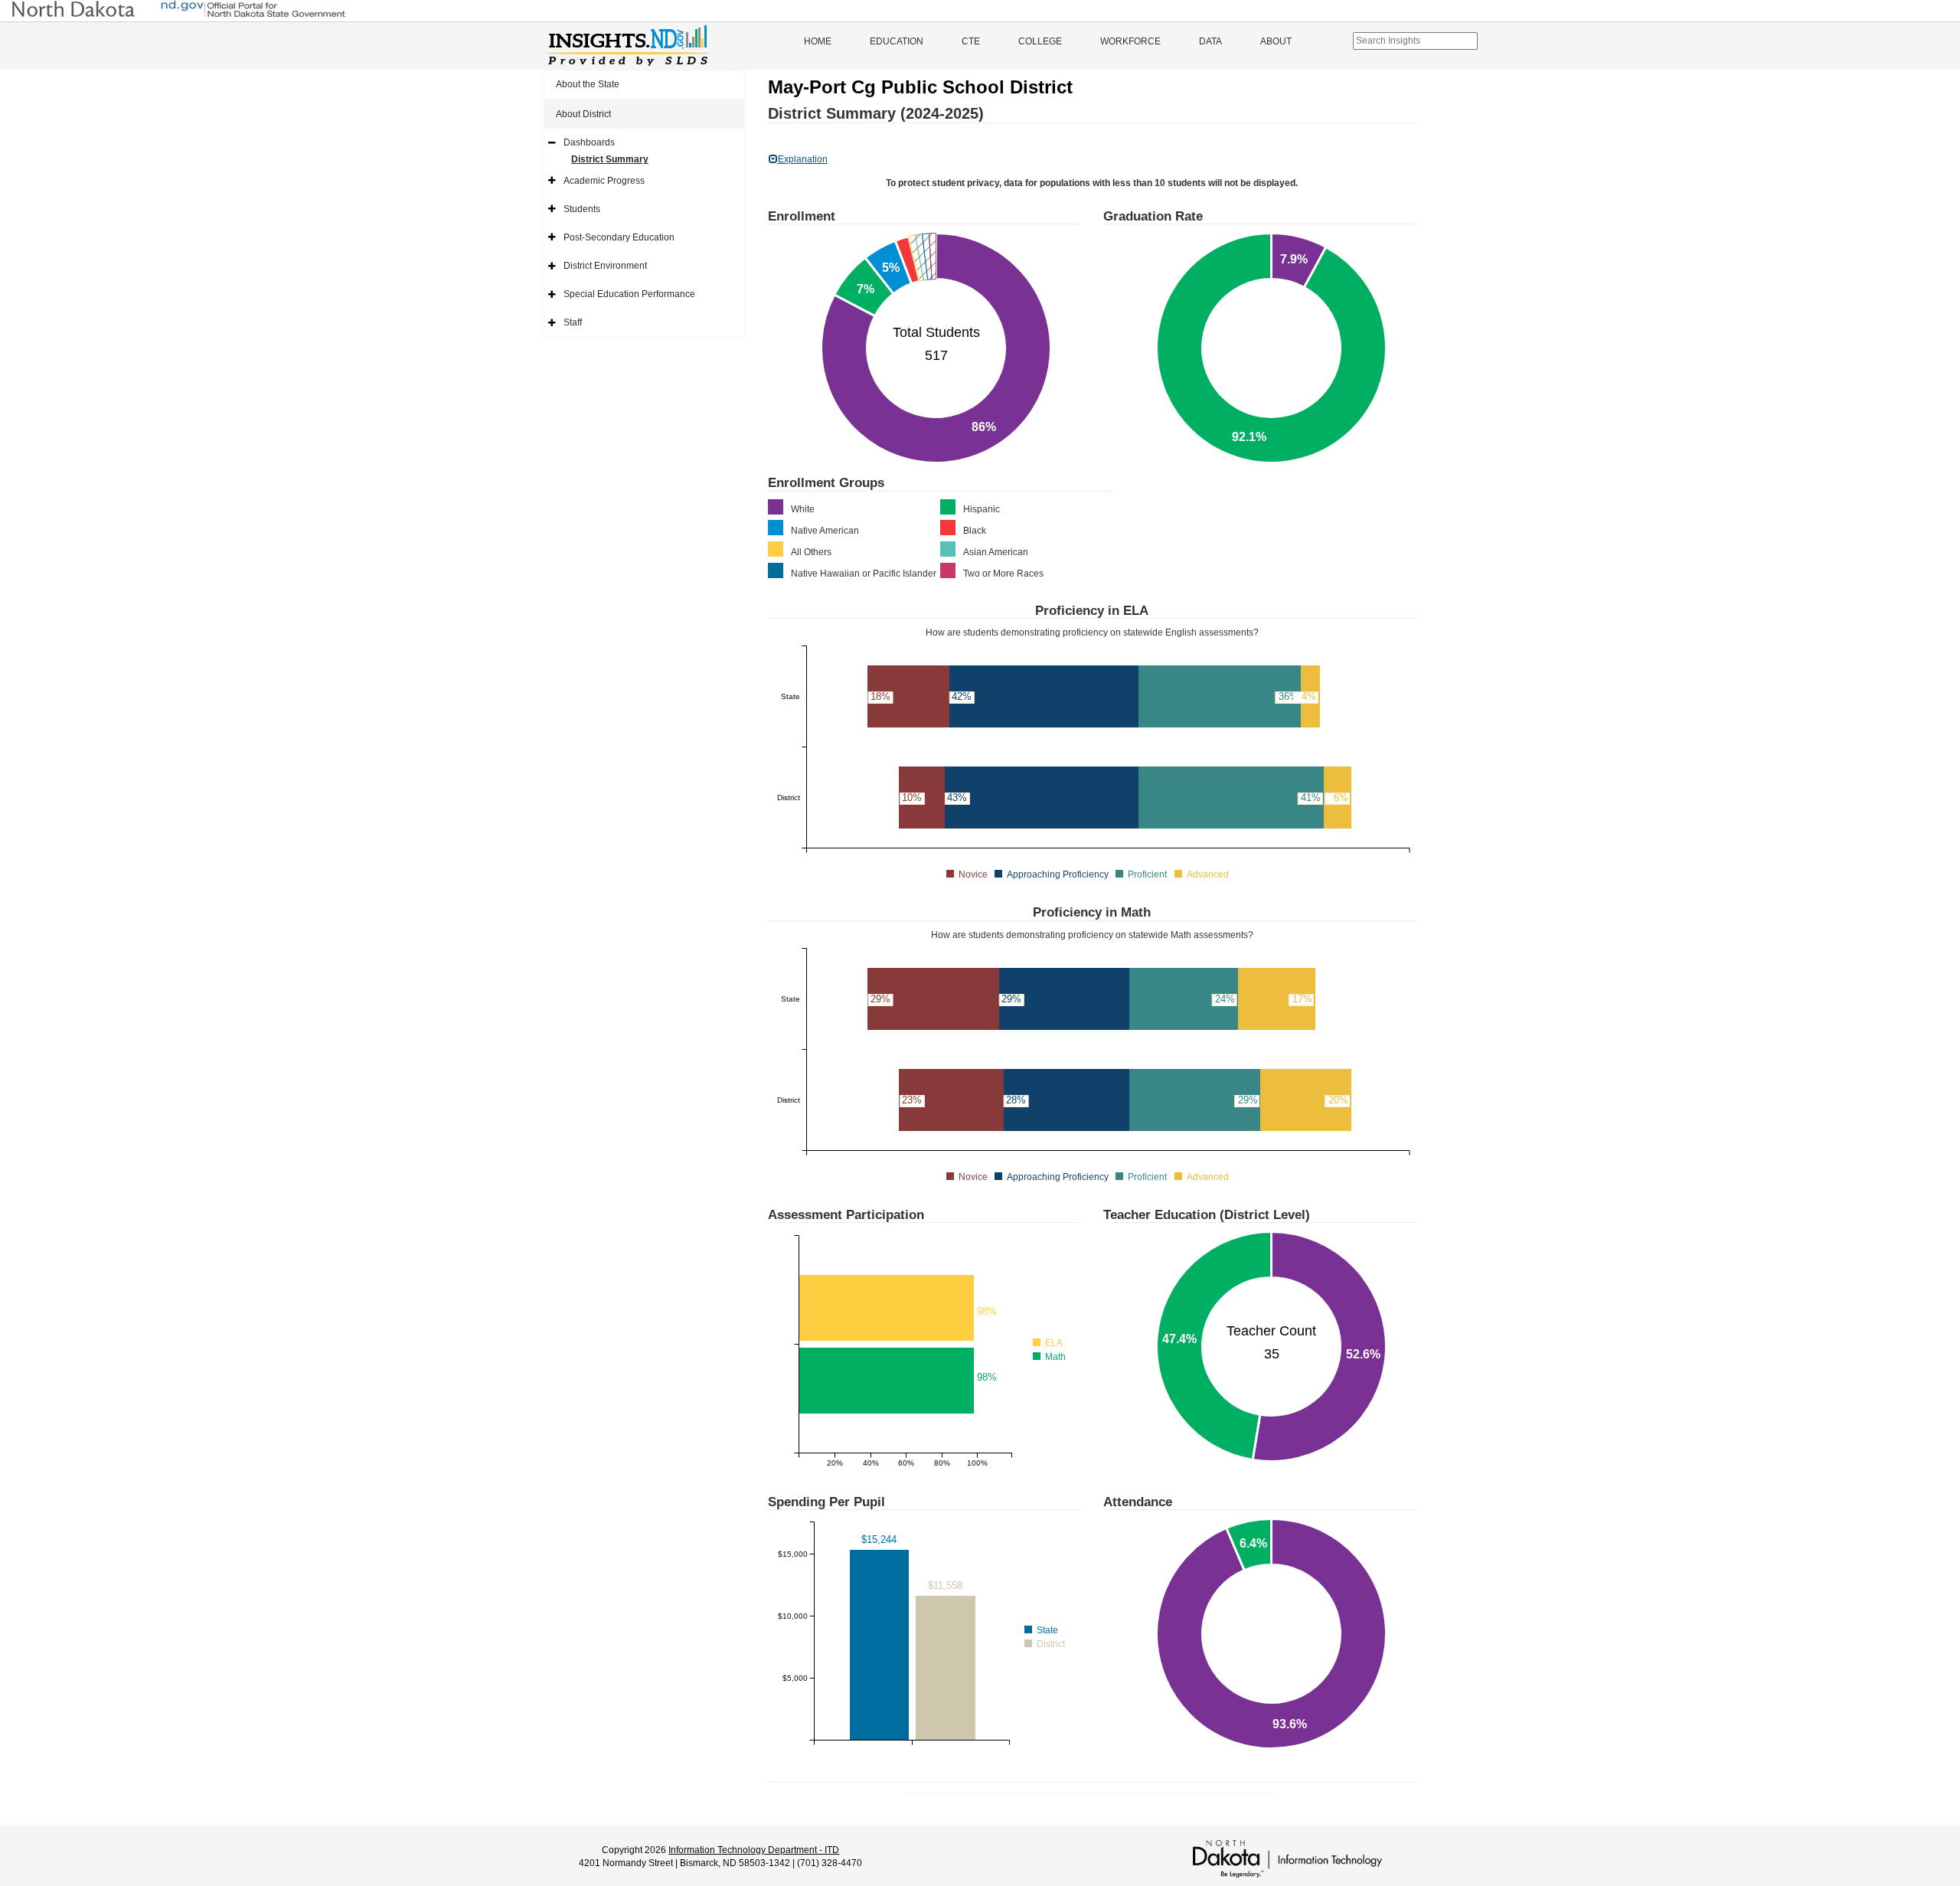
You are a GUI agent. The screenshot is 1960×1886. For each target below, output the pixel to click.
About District (583, 114)
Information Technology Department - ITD (754, 1850)
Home (818, 41)
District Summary (610, 159)
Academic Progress (604, 181)
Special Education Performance (629, 294)
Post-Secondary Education (619, 237)
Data (1210, 41)
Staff (573, 322)
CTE (971, 41)
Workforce (1130, 41)
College (1040, 41)
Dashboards (589, 142)
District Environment (605, 266)
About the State (588, 84)
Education (897, 41)
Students (582, 209)
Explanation (803, 159)
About (1276, 41)
